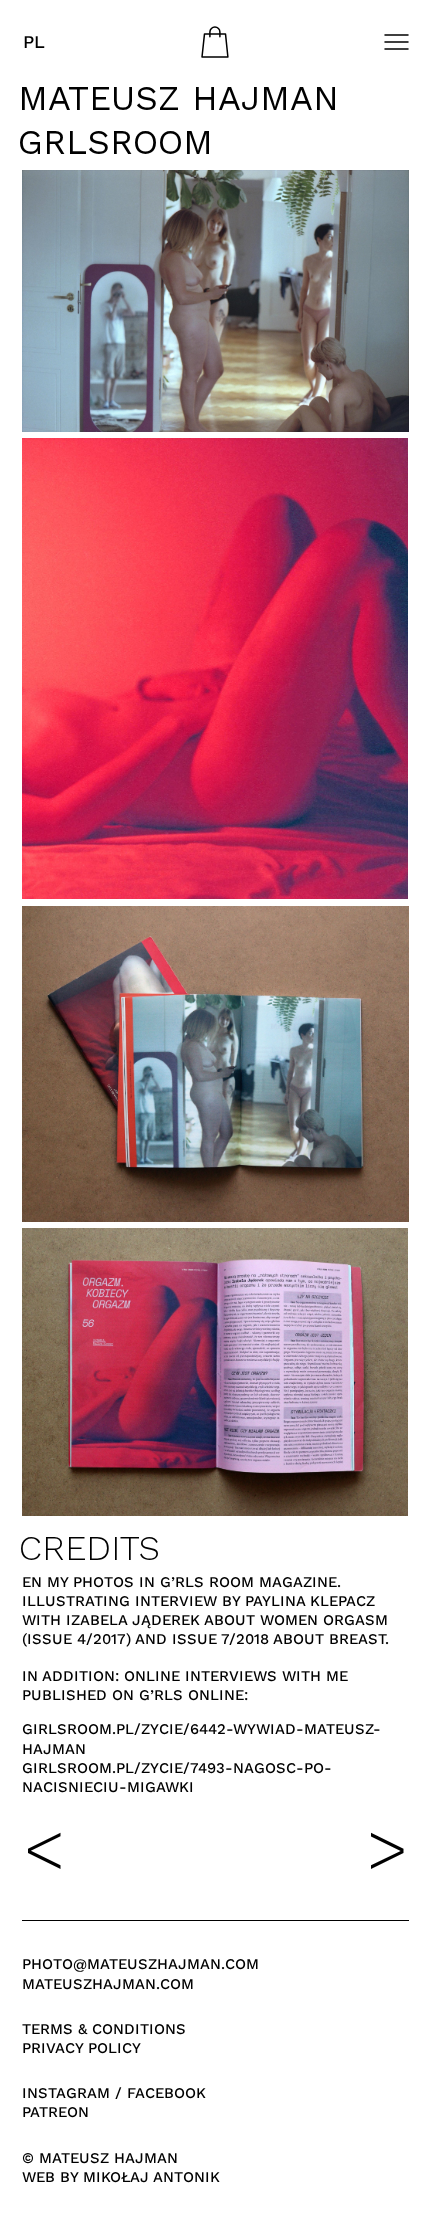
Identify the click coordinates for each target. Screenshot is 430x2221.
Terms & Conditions (104, 2029)
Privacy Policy (81, 2048)
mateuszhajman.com (108, 1984)
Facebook (166, 2093)
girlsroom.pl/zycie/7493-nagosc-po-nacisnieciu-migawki (177, 1777)
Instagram (66, 2093)
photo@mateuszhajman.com (140, 1964)
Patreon (55, 2112)
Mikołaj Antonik (151, 2177)
